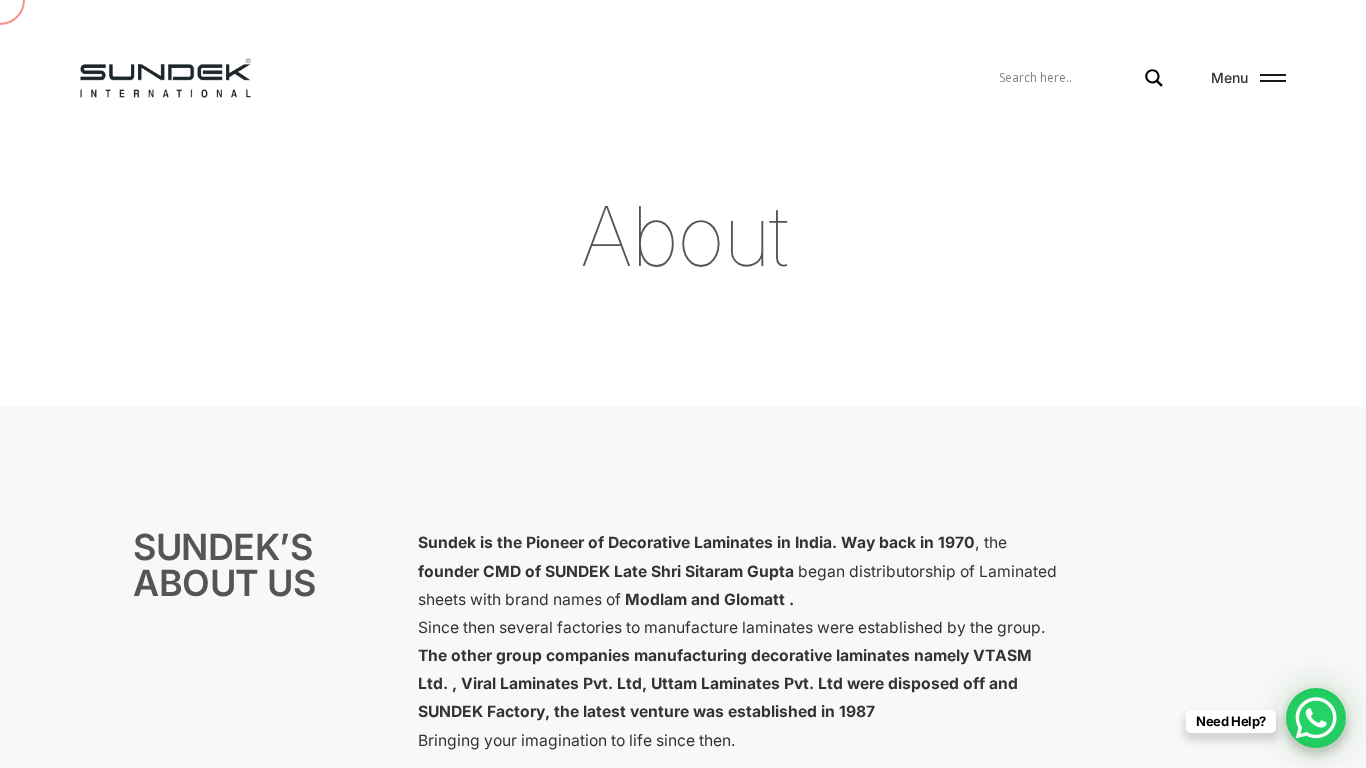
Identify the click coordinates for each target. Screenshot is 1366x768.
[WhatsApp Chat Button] (1316, 718)
